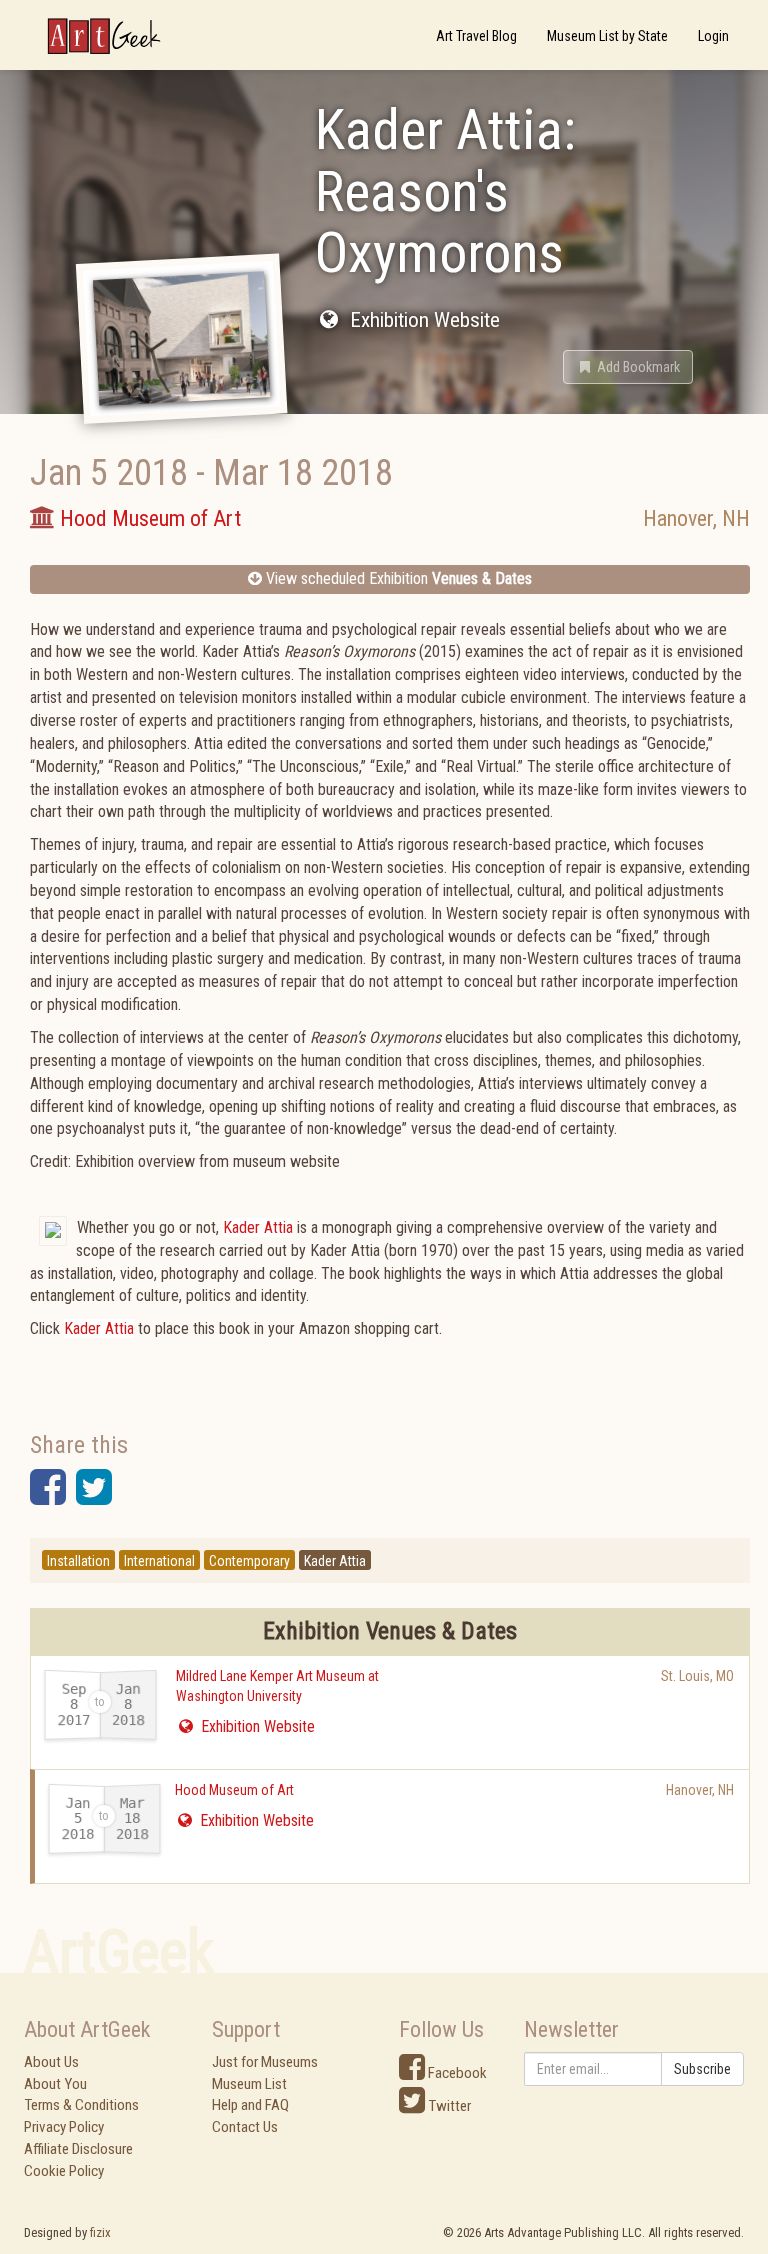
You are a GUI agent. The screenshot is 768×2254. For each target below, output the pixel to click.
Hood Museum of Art (234, 1790)
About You (55, 2084)
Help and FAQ (250, 2105)
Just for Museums (265, 2062)
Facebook (456, 2073)
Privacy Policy (64, 2127)
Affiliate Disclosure (78, 2149)
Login (713, 36)
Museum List (249, 2084)
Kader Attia (258, 1227)
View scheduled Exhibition (397, 578)
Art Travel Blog (476, 36)
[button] (628, 367)
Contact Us (245, 2127)
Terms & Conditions (81, 2105)
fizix (100, 2232)
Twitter (448, 2106)
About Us (51, 2062)
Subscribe (702, 2069)
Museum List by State (607, 36)
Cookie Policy (64, 2171)
